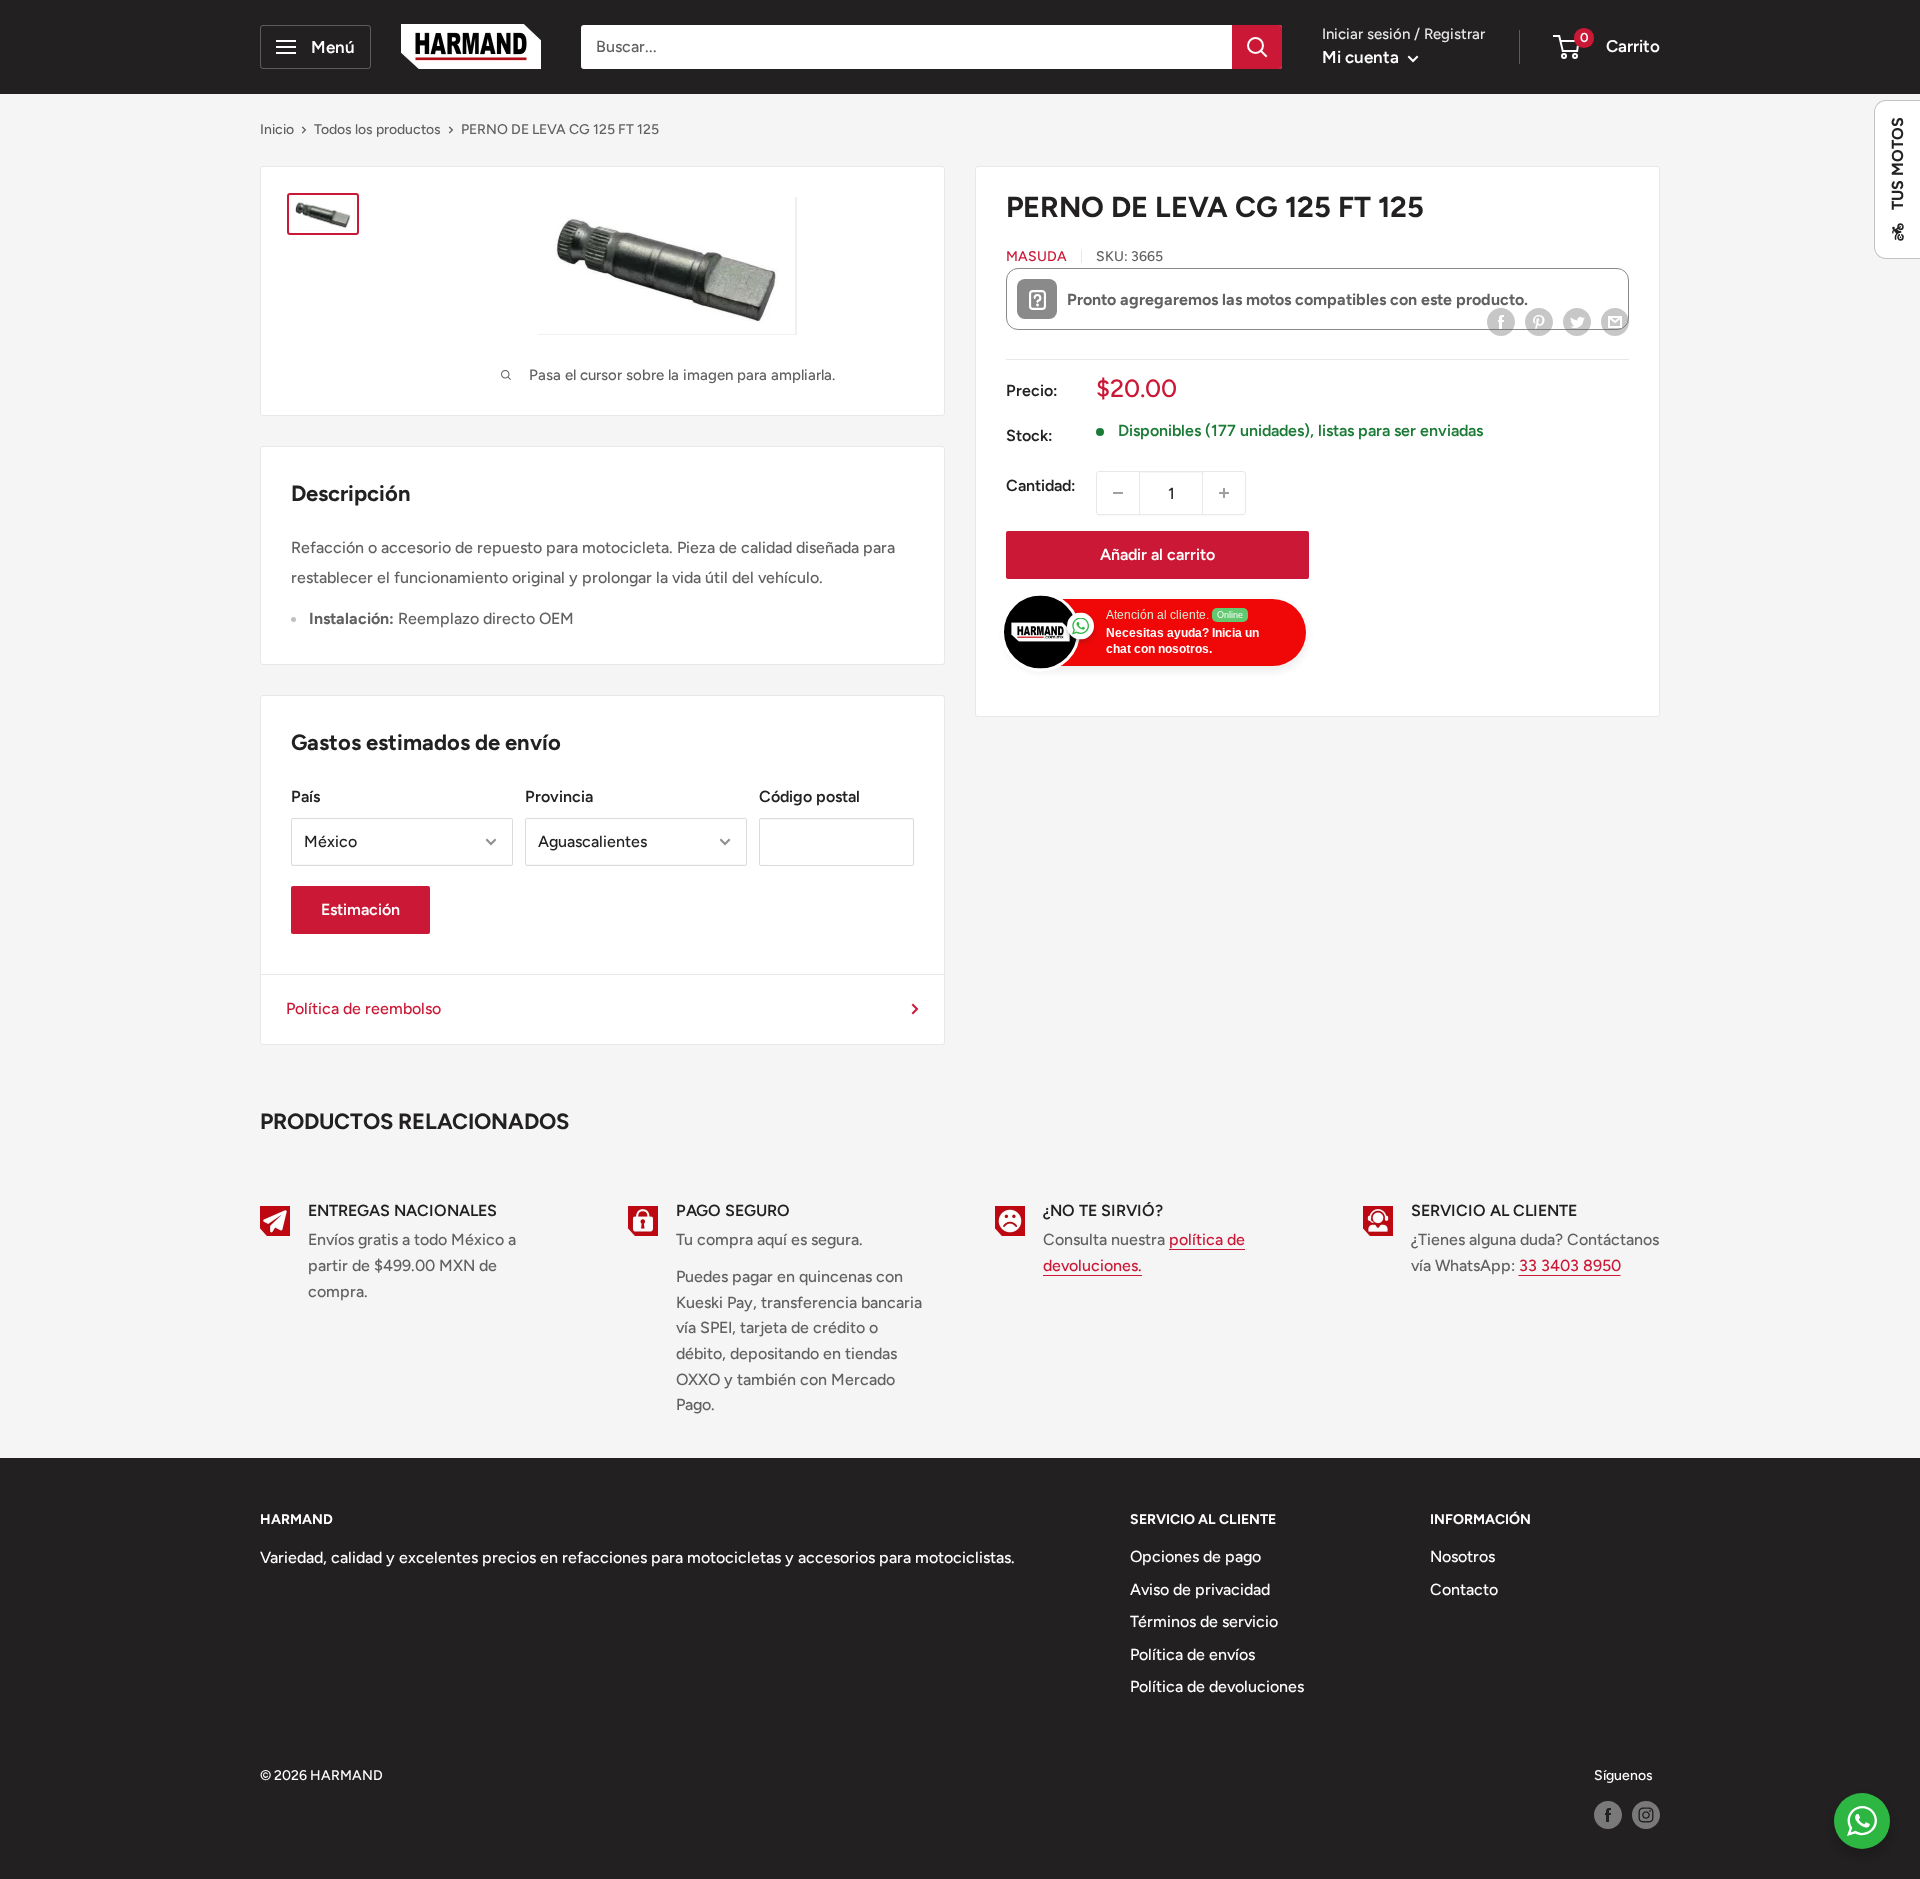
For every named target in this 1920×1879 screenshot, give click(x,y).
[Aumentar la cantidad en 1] (1224, 493)
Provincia (559, 796)
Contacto (1464, 1589)
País (305, 796)
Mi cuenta (1362, 57)
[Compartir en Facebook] (1501, 321)
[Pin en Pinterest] (1539, 321)
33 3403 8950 (1570, 1265)
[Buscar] (1257, 47)
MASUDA (1036, 256)
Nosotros (1462, 1556)
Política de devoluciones (1217, 1686)
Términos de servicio (1204, 1621)
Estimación (360, 909)
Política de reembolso (363, 1008)
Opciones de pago (1195, 1556)
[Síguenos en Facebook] (1608, 1815)
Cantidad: (1041, 485)
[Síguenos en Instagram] (1646, 1815)
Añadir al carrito (1157, 554)
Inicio (277, 129)
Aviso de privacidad (1200, 1589)
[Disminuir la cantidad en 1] (1118, 493)
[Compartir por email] (1615, 321)
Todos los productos (377, 129)
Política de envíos (1192, 1654)
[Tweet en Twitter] (1577, 321)
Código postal (809, 796)
